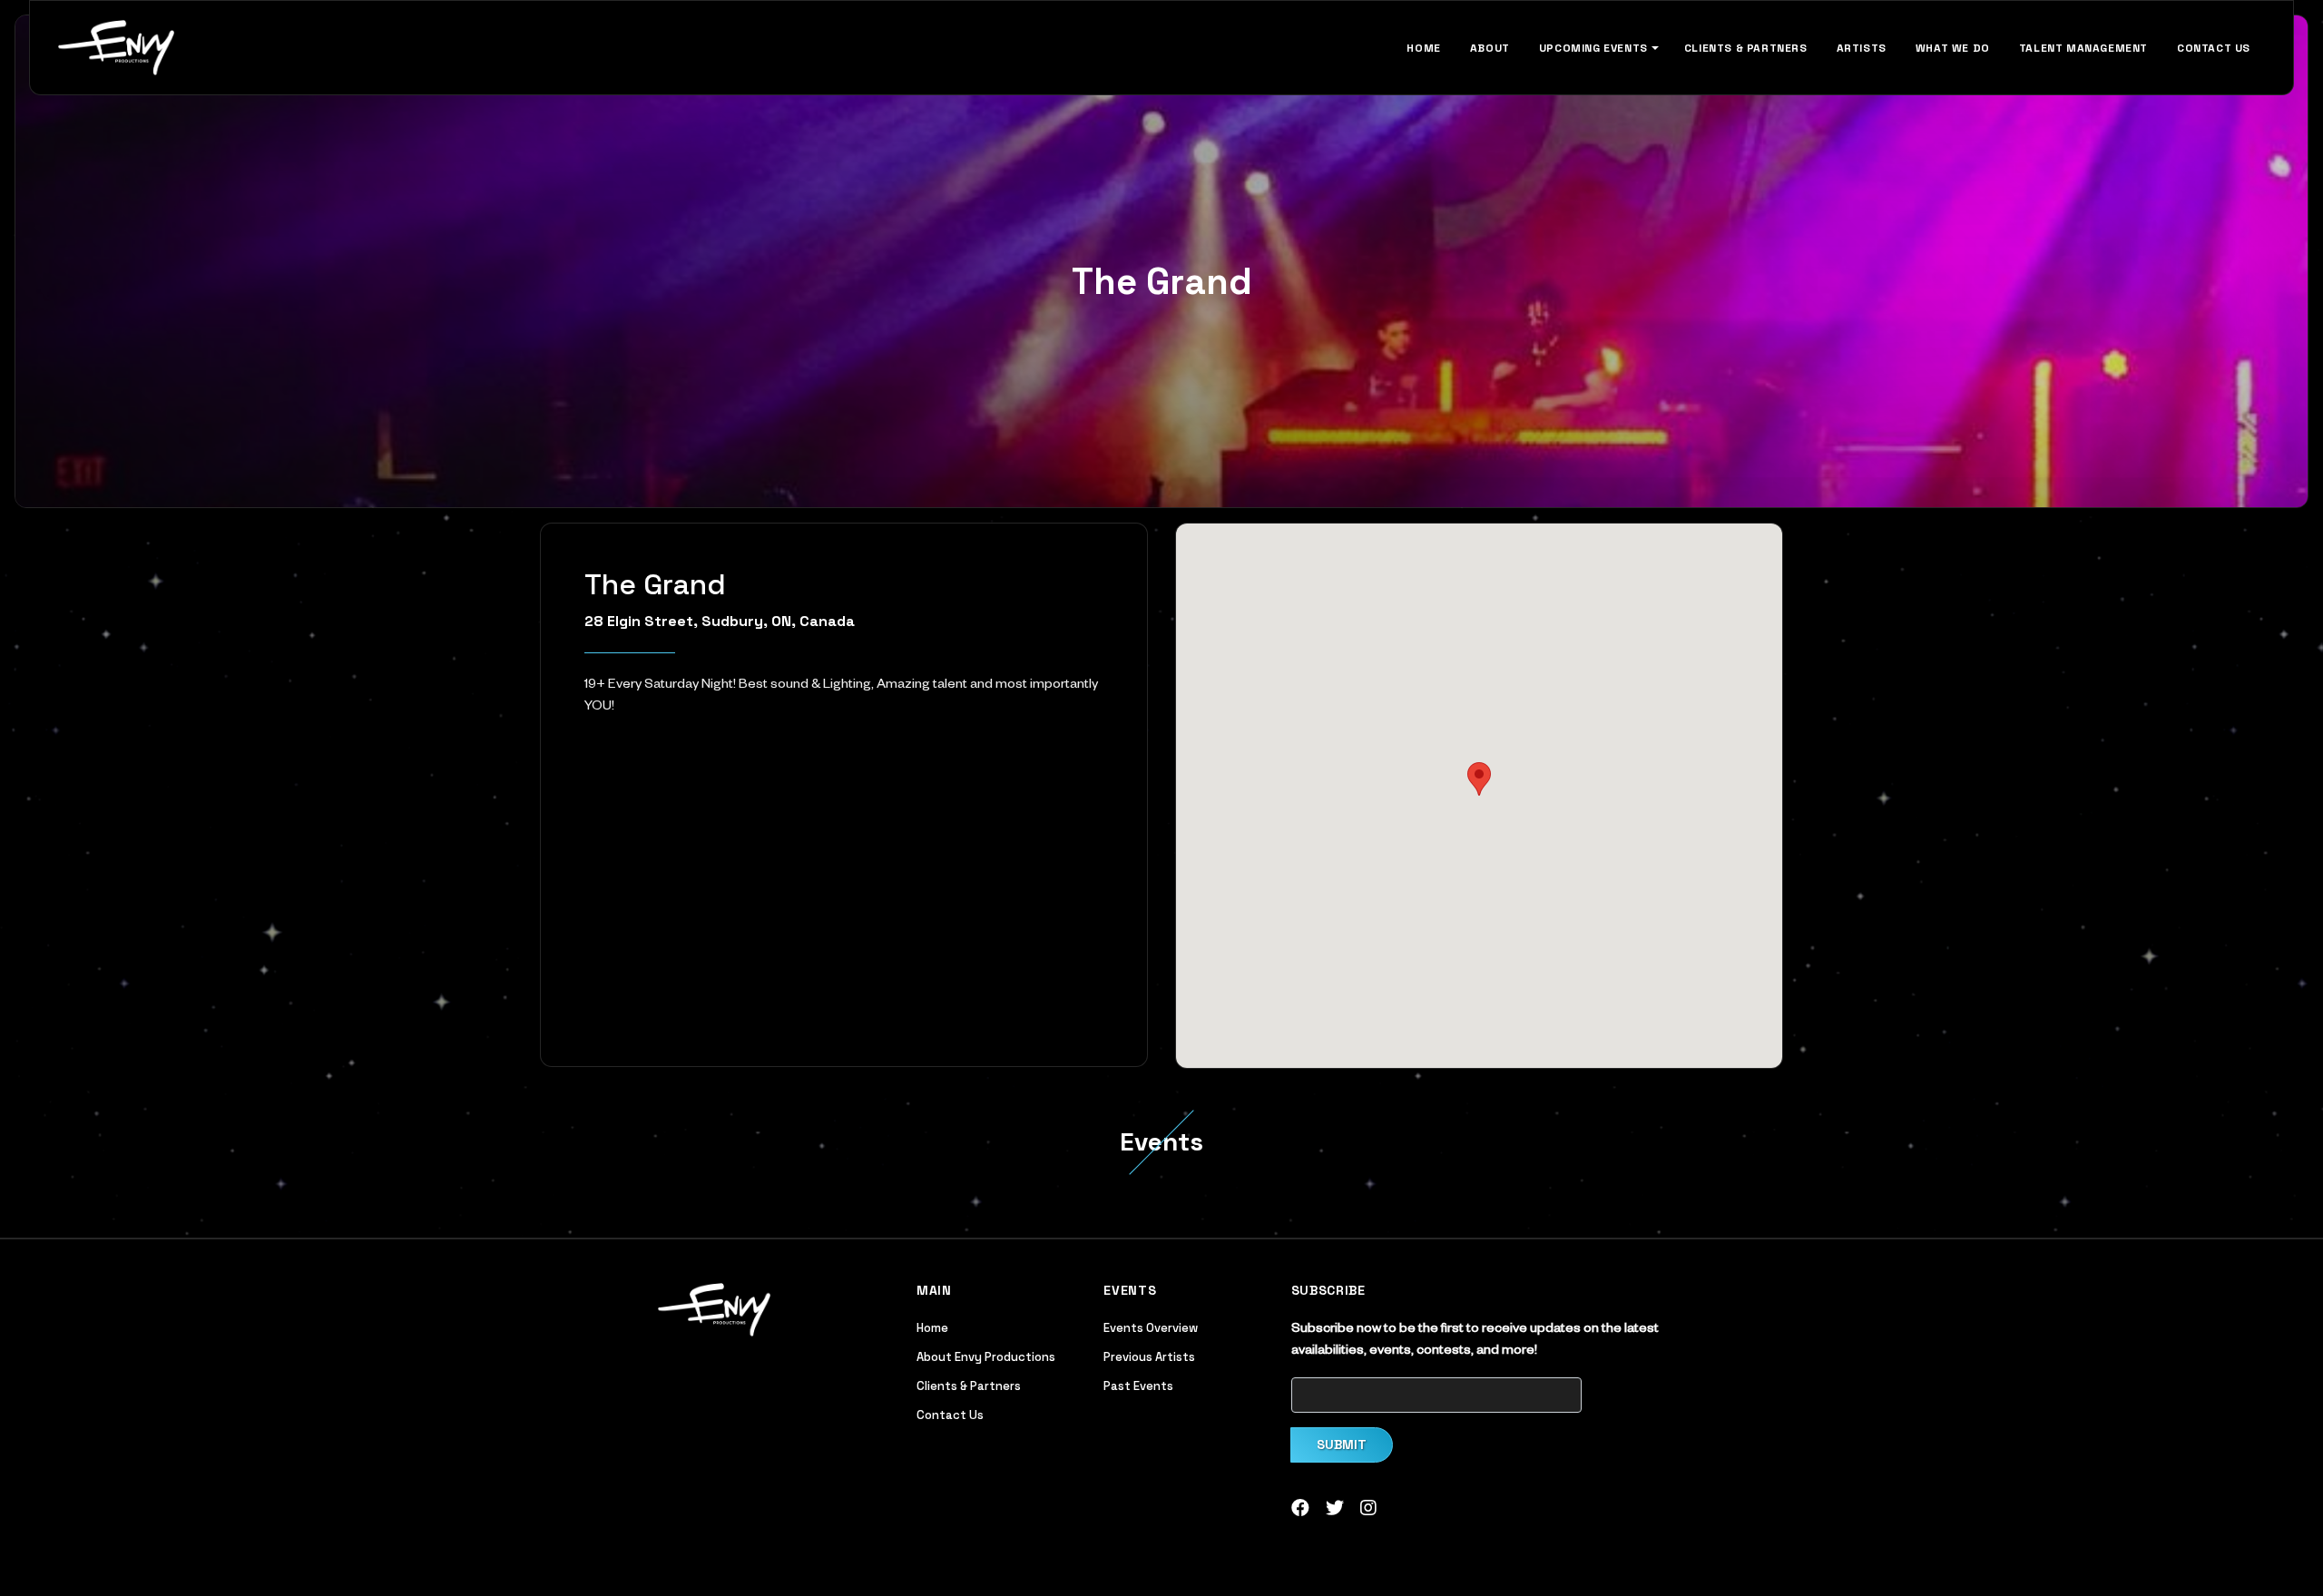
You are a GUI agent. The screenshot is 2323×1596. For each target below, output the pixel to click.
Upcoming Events (1593, 48)
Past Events (1138, 1386)
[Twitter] (1335, 1513)
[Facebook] (1300, 1513)
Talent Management (2083, 48)
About (1490, 48)
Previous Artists (1149, 1357)
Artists (1862, 48)
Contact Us (2214, 48)
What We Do (1953, 48)
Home (1423, 48)
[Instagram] (1368, 1513)
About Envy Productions (986, 1357)
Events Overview (1151, 1328)
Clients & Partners (1746, 48)
